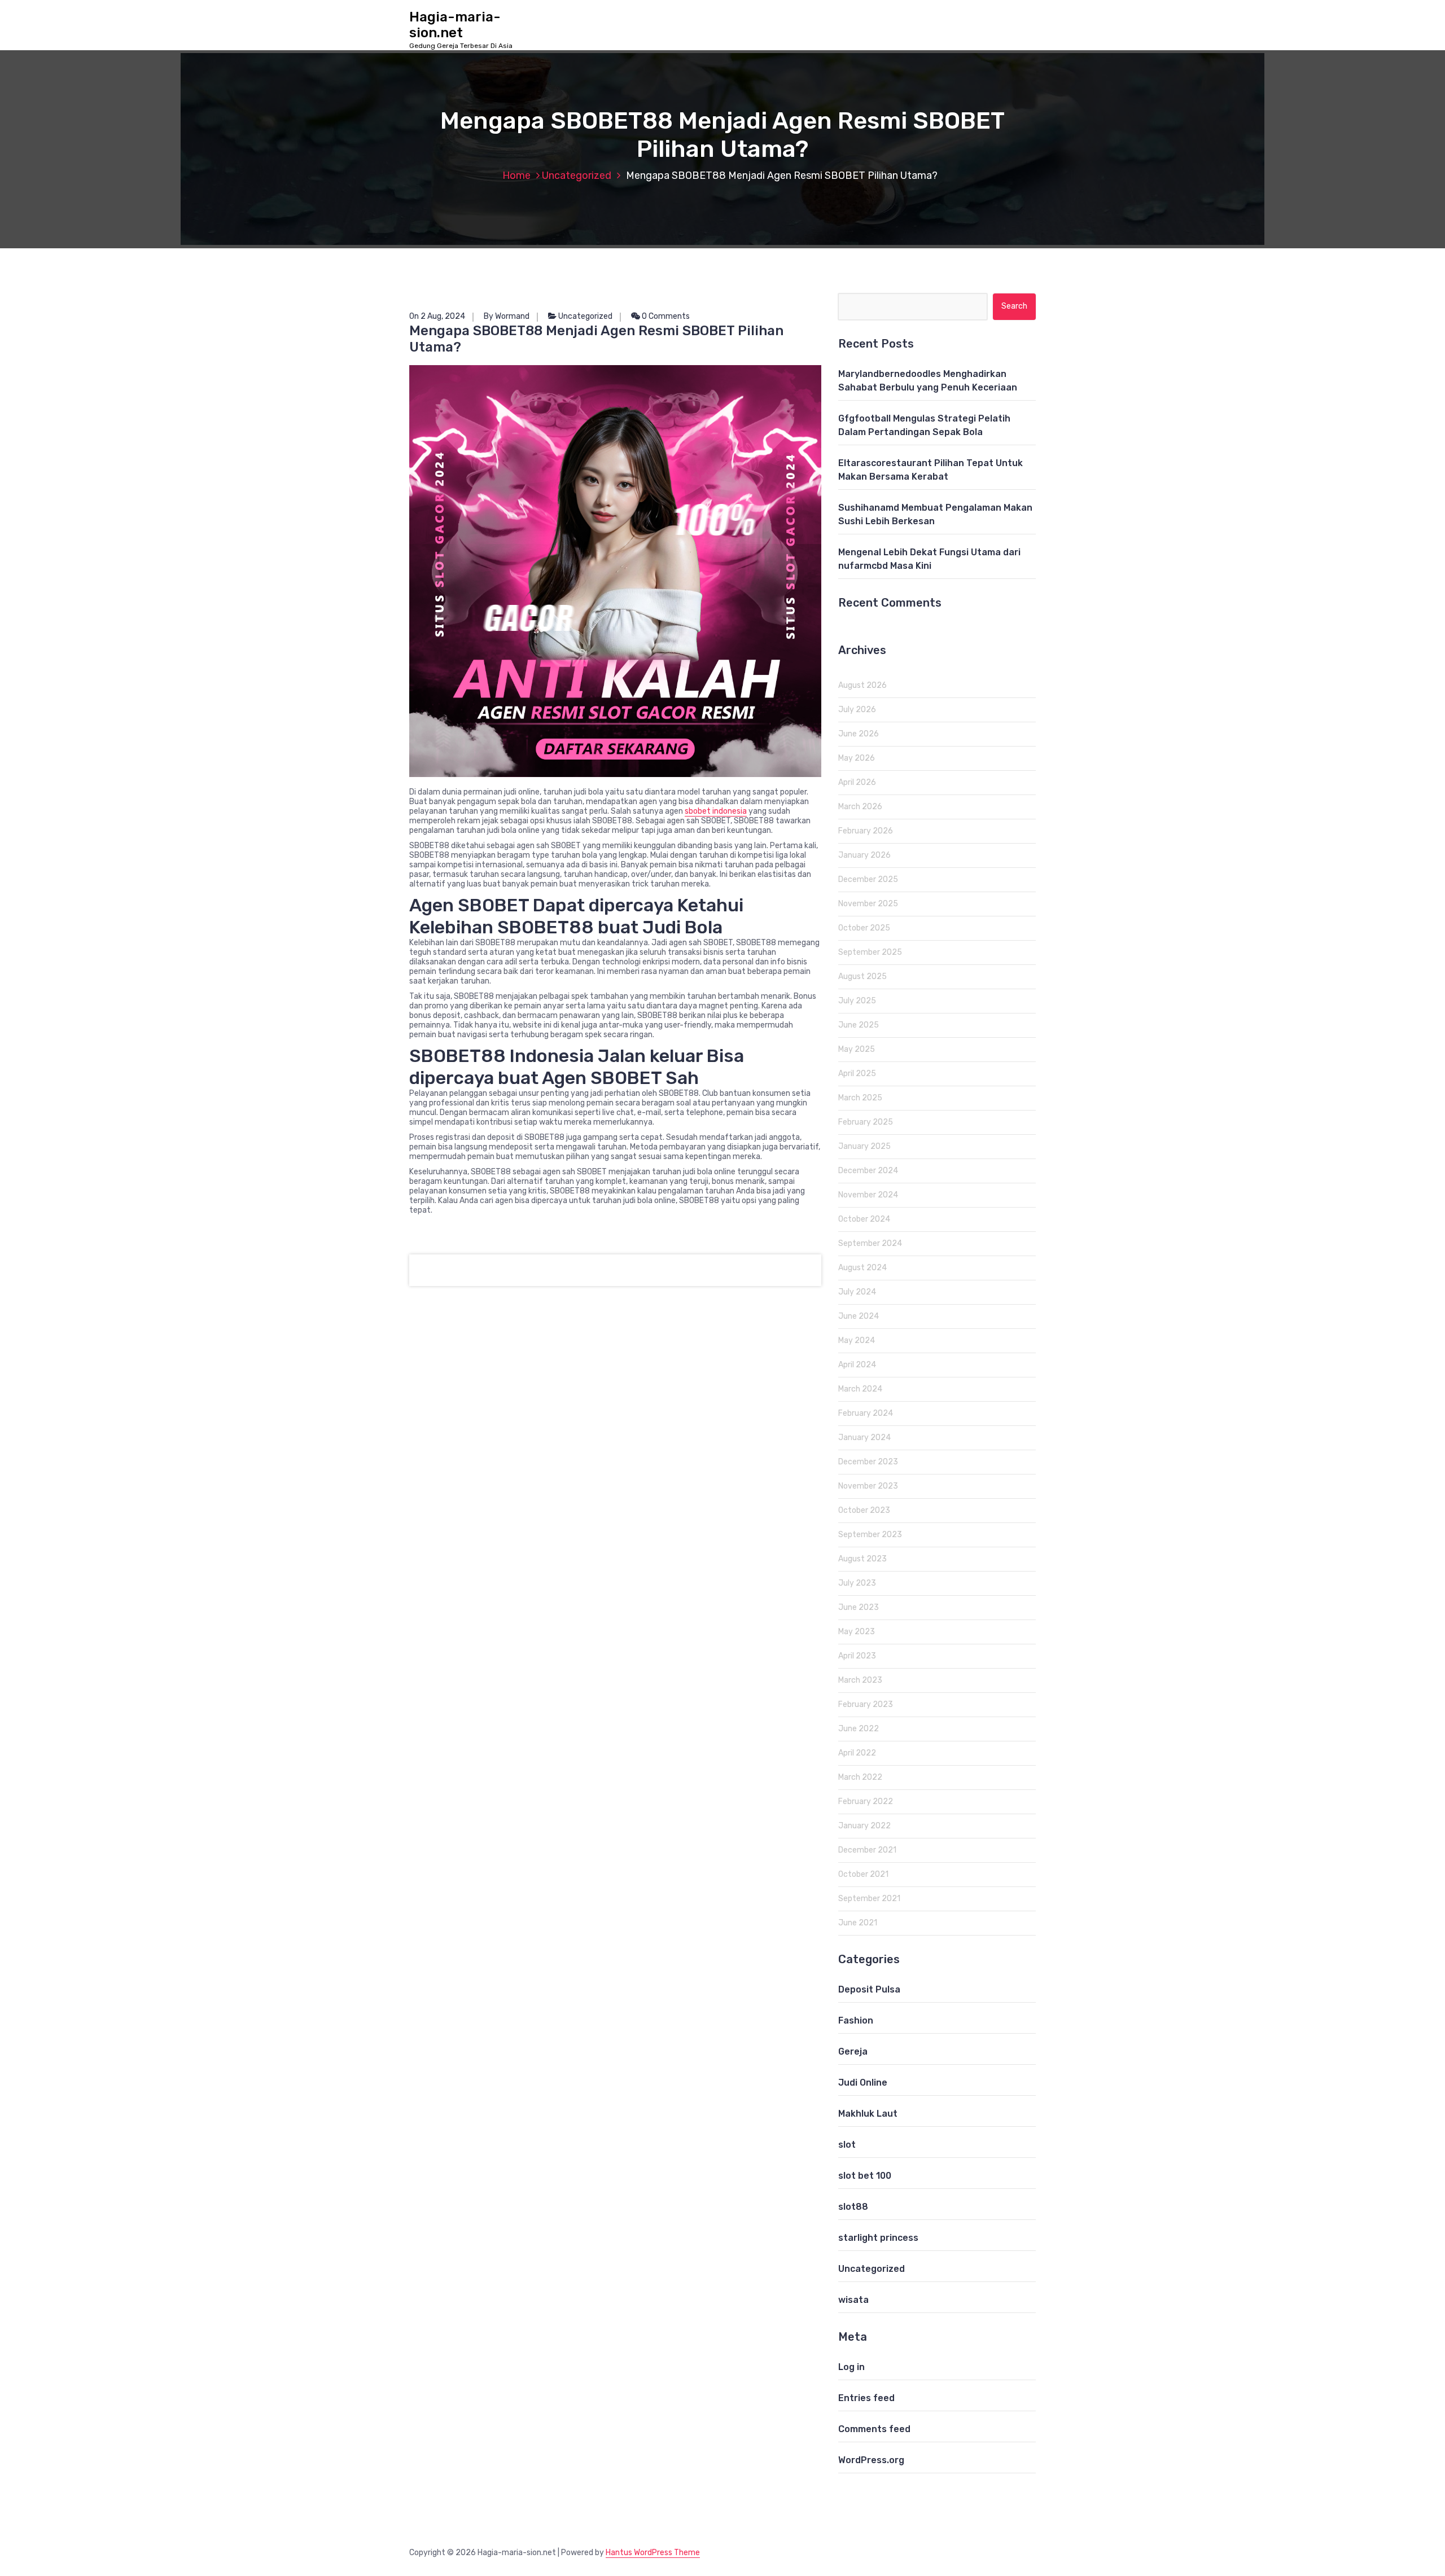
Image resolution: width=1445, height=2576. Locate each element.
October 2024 (864, 1219)
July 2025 (857, 1001)
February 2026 (866, 831)
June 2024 (859, 1316)
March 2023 (860, 1680)
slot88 (853, 2207)
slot (847, 2145)
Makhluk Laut (868, 2114)
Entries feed (866, 2398)
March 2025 (860, 1098)
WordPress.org (871, 2460)
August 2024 (862, 1268)
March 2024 (860, 1389)
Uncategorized (577, 175)
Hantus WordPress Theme (653, 2553)
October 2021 (863, 1874)
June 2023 (859, 1607)
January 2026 (864, 855)
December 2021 (867, 1850)
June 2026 (859, 734)
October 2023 (864, 1510)
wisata (853, 2300)
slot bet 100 (865, 2176)
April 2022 (857, 1753)
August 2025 (862, 977)
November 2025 (868, 904)
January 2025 (864, 1146)
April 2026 (857, 782)
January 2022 (864, 1826)
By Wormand (507, 316)
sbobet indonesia (716, 811)
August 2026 (862, 685)
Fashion (856, 2020)
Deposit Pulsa (869, 1989)
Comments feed (874, 2429)
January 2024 (864, 1438)
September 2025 (870, 952)
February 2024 (866, 1413)
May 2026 (857, 758)
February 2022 (866, 1802)
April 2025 (857, 1074)
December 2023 (868, 1462)
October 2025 (864, 928)
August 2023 (862, 1559)
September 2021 (869, 1899)
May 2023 (857, 1632)
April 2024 (857, 1365)
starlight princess (878, 2238)
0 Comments (665, 316)
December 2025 (868, 879)
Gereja (853, 2051)
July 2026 (857, 710)
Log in (851, 2367)
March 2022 (860, 1777)
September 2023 (870, 1535)
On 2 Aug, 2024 (437, 316)
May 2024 (857, 1340)
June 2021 (858, 1923)
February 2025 (866, 1122)
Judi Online (863, 2083)
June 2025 (859, 1025)
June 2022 (859, 1729)
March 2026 (860, 807)
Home (516, 175)
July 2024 (857, 1292)
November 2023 (868, 1486)
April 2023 (857, 1656)
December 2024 (868, 1171)
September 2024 (870, 1243)
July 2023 (857, 1583)
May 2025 (857, 1049)
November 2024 (868, 1195)
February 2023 (866, 1704)
